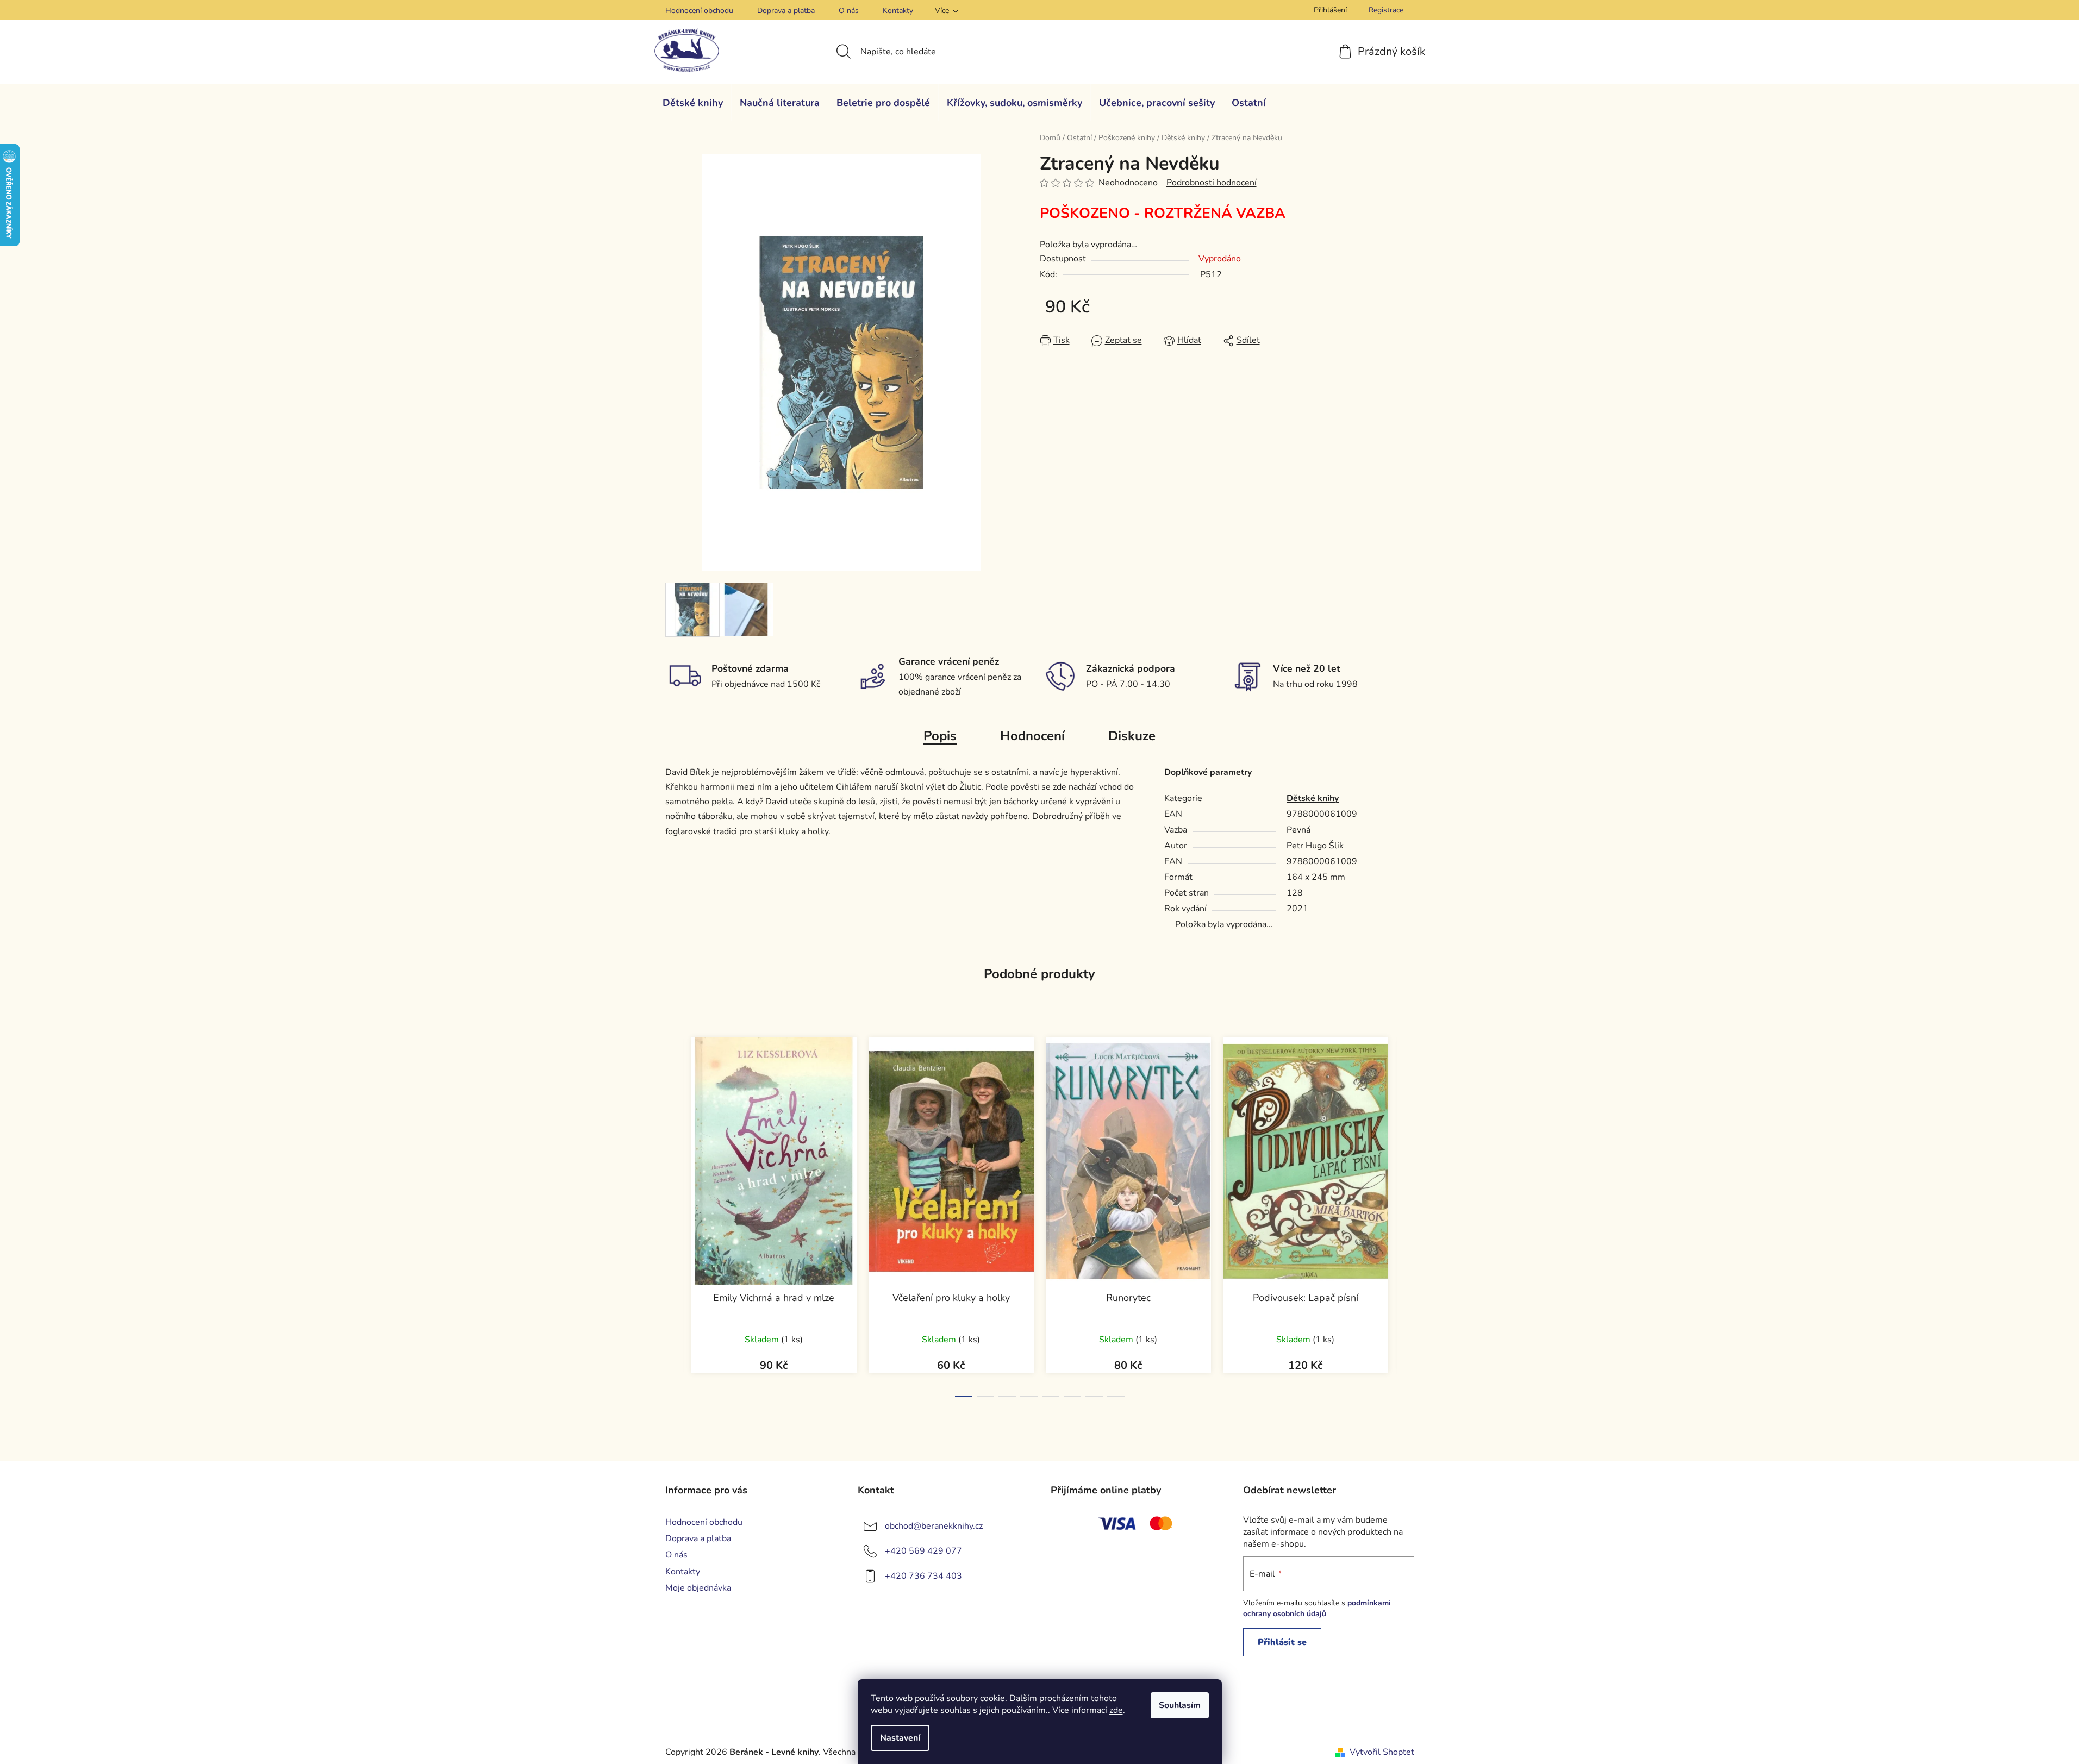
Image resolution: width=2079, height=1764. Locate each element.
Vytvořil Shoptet (1382, 1752)
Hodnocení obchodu (699, 11)
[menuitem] (693, 103)
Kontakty (898, 11)
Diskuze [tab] (1132, 736)
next (1406, 1214)
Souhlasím (1180, 1705)
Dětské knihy (1313, 798)
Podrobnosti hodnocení (1212, 183)
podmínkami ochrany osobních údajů (1317, 1608)
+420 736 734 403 (923, 1576)
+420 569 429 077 (923, 1551)
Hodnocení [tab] (1032, 736)
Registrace (1386, 10)
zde (1116, 1710)
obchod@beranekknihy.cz (934, 1526)
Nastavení (900, 1738)
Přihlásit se (1282, 1642)
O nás (849, 11)
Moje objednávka (698, 1588)
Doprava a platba (786, 11)
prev (674, 1214)
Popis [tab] (940, 736)
